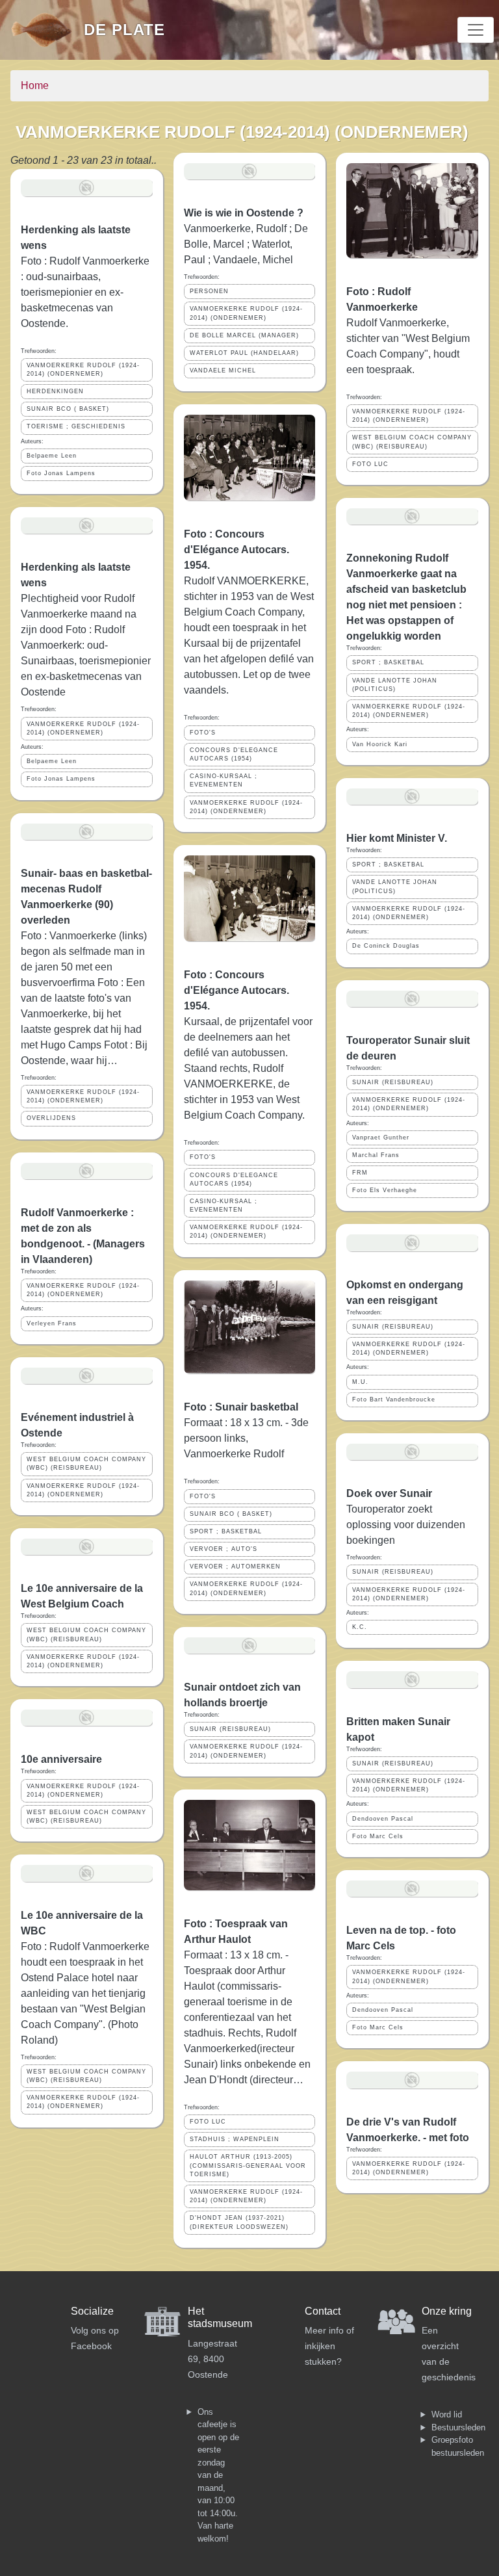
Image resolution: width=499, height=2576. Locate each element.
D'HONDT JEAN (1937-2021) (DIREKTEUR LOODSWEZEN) (239, 2222)
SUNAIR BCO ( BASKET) (68, 409)
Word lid (447, 2414)
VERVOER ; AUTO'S (224, 1549)
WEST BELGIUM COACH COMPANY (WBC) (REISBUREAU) (86, 1464)
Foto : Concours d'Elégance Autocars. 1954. (237, 550)
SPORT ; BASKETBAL (226, 1531)
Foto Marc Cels (378, 1836)
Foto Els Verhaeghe (385, 1190)
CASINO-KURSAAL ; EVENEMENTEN (224, 780)
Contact (323, 2311)
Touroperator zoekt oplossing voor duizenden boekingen (406, 1525)
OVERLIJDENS (51, 1118)
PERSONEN (209, 291)
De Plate (124, 30)
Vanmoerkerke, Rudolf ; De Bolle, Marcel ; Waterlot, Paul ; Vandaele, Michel (246, 244)
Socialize (92, 2311)
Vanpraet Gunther (381, 1138)
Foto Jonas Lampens (61, 473)
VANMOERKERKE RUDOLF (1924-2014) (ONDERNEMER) (83, 370)
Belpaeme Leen (52, 456)
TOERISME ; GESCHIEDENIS (76, 426)
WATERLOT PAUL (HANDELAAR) (244, 353)
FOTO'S (203, 733)
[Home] (47, 30)
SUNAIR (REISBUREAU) (230, 1729)
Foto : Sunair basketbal (241, 1407)
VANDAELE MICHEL (223, 371)
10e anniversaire (61, 1759)
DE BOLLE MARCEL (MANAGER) (244, 335)
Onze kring (447, 2311)
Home (35, 85)
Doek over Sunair (389, 1493)
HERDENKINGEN (55, 391)
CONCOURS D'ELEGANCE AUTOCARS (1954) (234, 754)
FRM (360, 1173)
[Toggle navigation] (476, 30)
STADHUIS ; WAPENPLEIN (235, 2139)
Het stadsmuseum (220, 2317)
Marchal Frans (376, 1155)
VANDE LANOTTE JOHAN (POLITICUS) (395, 685)
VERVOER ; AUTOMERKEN (235, 1567)
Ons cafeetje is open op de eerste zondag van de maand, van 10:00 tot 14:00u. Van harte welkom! (218, 2475)
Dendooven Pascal (383, 1819)
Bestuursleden (458, 2427)
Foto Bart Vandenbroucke (394, 1399)
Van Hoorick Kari (380, 744)
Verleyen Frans (52, 1323)
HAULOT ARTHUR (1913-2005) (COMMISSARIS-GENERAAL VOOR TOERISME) (248, 2165)
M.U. (360, 1382)
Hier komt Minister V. (397, 838)
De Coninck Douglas (386, 946)
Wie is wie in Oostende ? (244, 213)
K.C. (360, 1627)
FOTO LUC (208, 2122)
